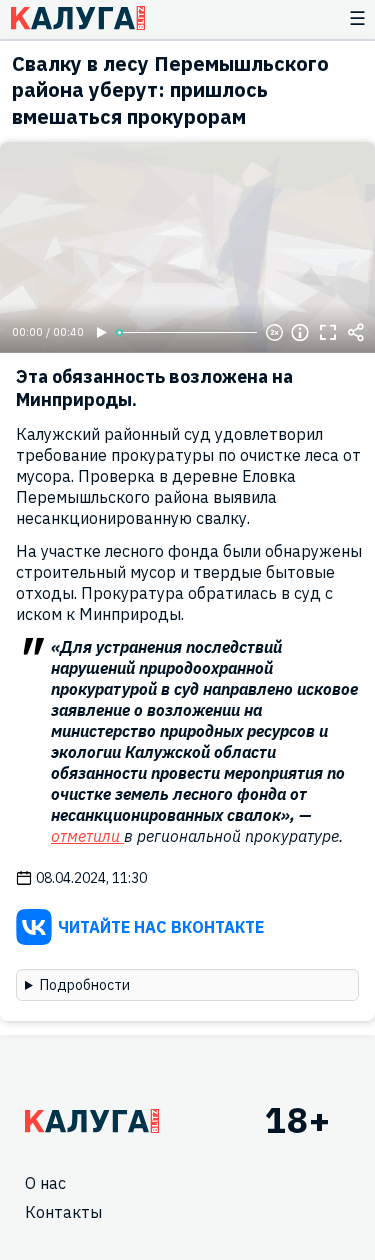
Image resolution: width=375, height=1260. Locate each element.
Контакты (63, 1212)
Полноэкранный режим (328, 333)
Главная (92, 1121)
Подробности (85, 985)
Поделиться (356, 333)
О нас (45, 1183)
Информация (300, 333)
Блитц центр (77, 18)
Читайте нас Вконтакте (161, 927)
